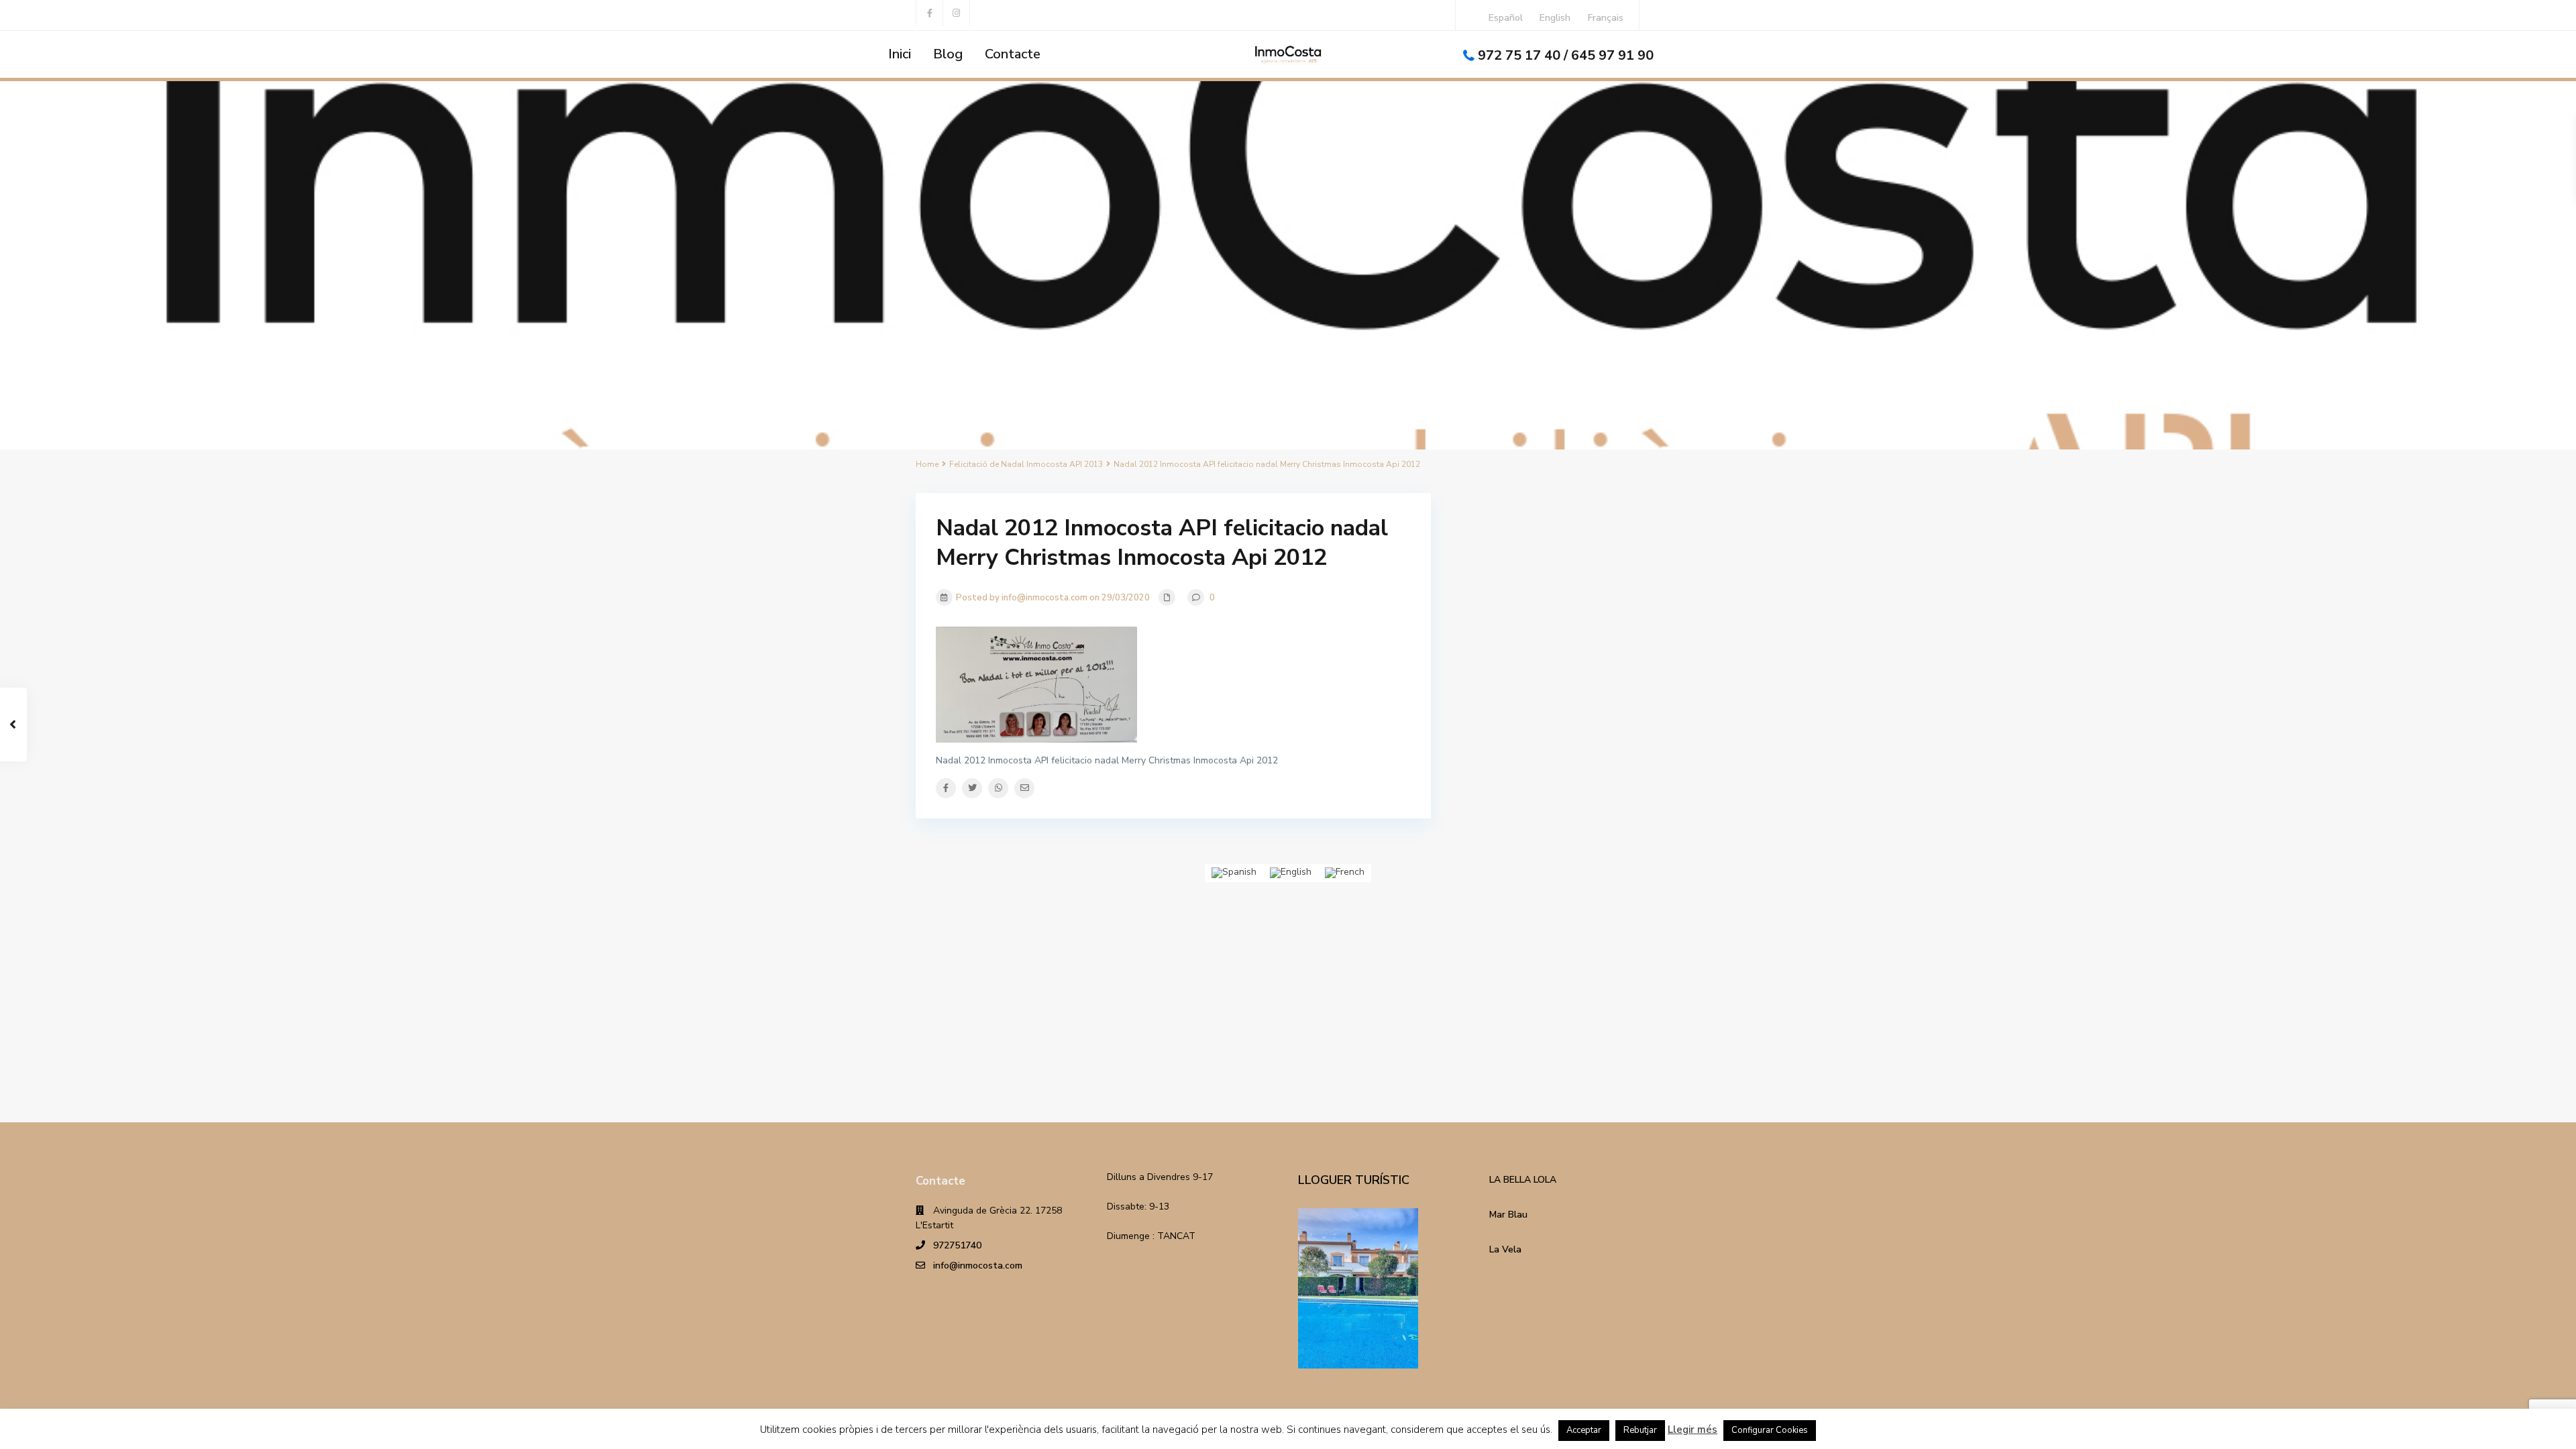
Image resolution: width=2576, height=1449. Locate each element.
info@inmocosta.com (978, 1266)
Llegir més (1693, 1430)
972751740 (957, 1245)
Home (927, 464)
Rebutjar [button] (1640, 1430)
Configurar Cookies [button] (1770, 1430)
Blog (948, 54)
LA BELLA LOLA (1523, 1180)
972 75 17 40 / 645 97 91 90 (1566, 55)
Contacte (1013, 54)
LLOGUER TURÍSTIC (1354, 1180)
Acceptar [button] (1584, 1430)
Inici (900, 54)
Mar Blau (1508, 1215)
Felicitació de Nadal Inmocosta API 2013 (1026, 464)
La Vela (1505, 1249)
